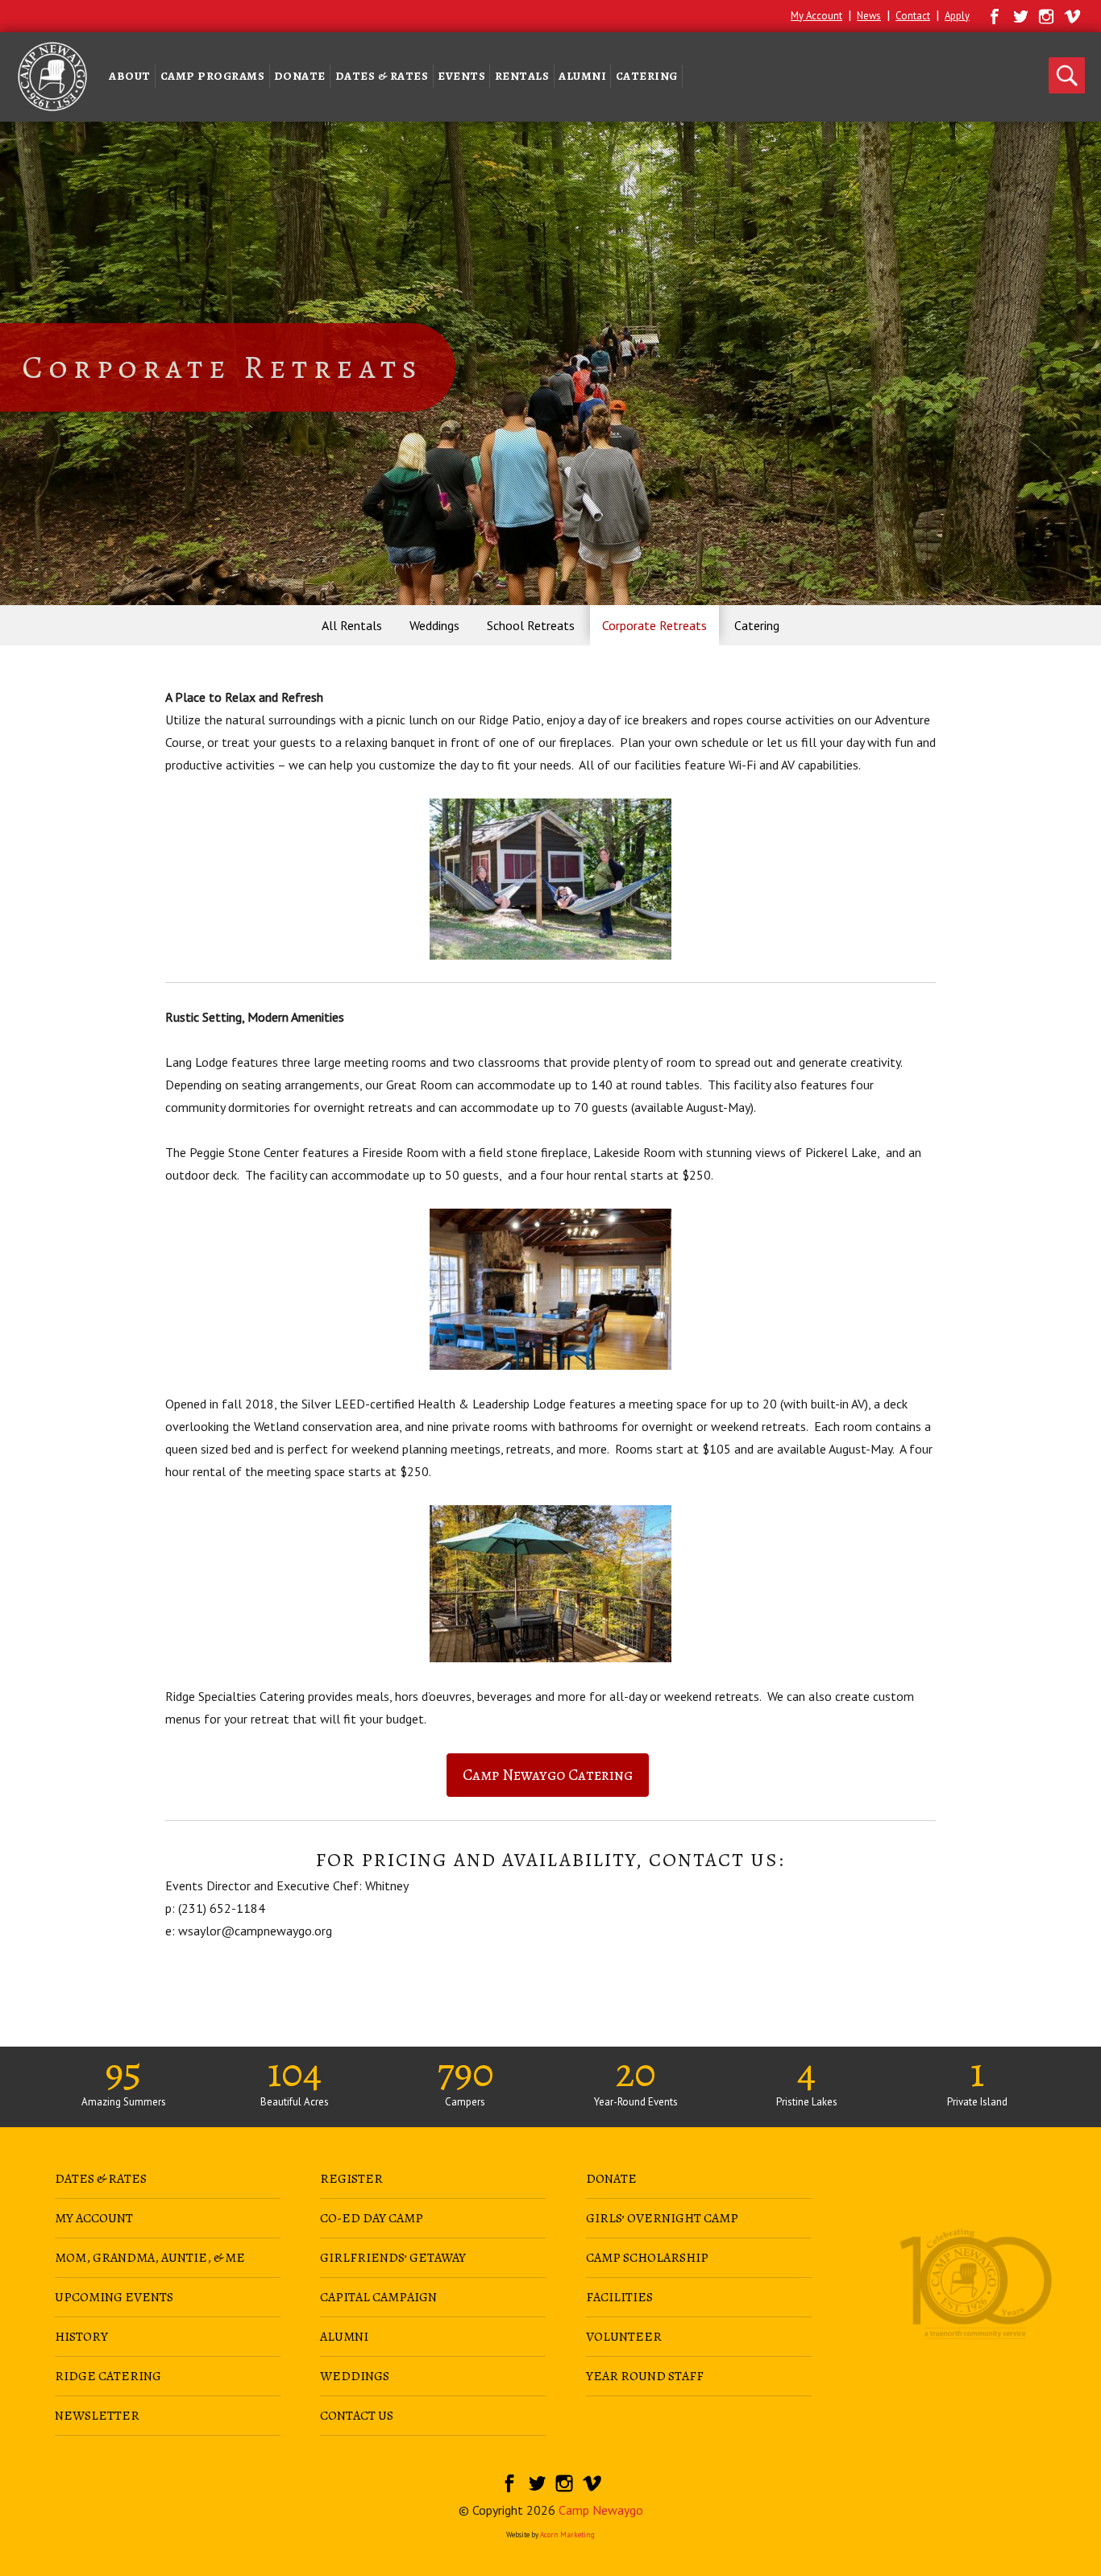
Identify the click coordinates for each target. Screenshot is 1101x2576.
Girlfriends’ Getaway (393, 2258)
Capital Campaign (378, 2297)
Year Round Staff (645, 2376)
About (130, 76)
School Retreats (531, 625)
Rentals (522, 76)
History (81, 2337)
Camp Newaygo (601, 2510)
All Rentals (352, 625)
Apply (957, 16)
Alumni (582, 76)
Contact (913, 16)
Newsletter (97, 2416)
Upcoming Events (114, 2297)
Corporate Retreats (654, 625)
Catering (647, 76)
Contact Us (357, 2416)
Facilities (619, 2297)
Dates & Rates (382, 76)
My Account (816, 16)
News (869, 16)
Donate (300, 76)
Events (461, 76)
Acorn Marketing (567, 2535)
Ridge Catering (108, 2376)
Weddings (434, 625)
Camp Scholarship (647, 2258)
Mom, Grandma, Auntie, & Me (150, 2258)
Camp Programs (213, 76)
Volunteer (624, 2337)
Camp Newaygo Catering (548, 1775)
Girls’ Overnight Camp (662, 2218)
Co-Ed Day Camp (372, 2218)
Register (351, 2179)
